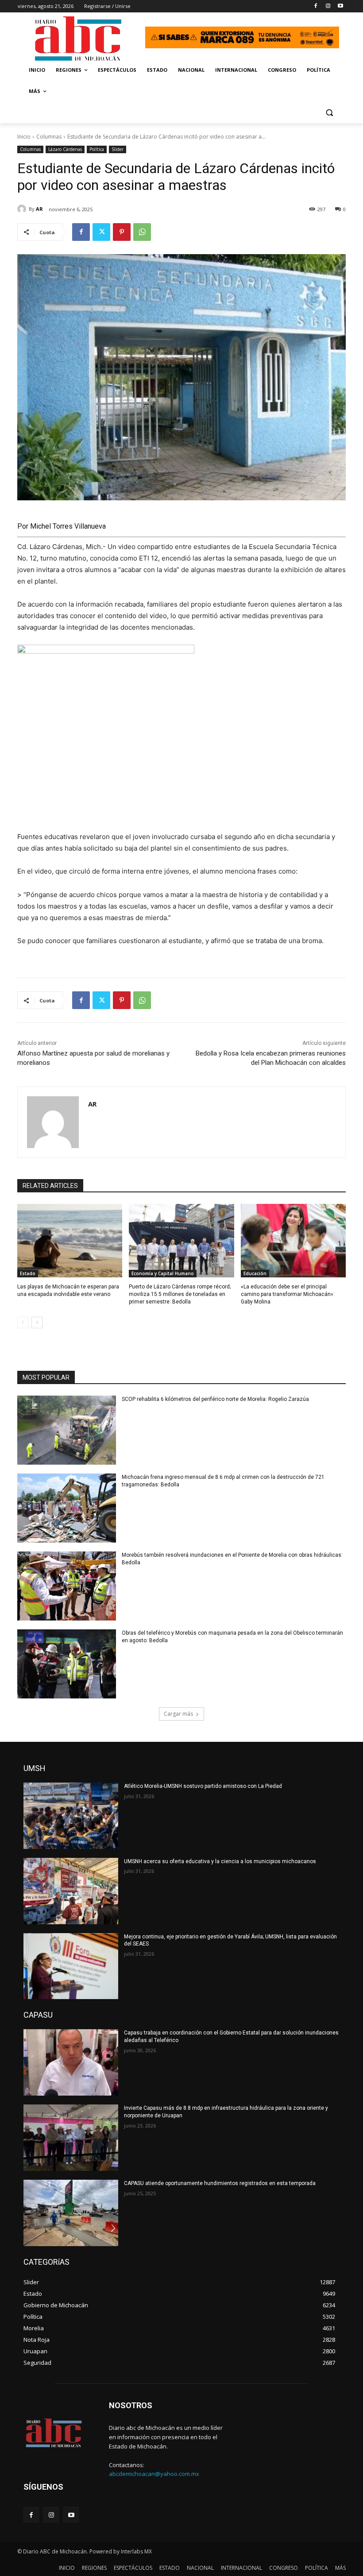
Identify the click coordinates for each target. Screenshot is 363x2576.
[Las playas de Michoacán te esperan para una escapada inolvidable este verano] (70, 1241)
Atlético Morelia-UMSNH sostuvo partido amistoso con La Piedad (203, 1786)
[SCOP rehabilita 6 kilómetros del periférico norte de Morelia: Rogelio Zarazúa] (67, 1430)
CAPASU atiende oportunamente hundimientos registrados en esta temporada (220, 2183)
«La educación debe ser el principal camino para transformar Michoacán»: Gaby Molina (288, 1294)
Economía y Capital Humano (163, 1273)
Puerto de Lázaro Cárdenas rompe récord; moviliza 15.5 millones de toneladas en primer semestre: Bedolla (180, 1294)
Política (97, 149)
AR (39, 209)
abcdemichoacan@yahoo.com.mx (154, 2474)
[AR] (23, 209)
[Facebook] (316, 6)
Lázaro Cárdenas (65, 149)
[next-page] (37, 1323)
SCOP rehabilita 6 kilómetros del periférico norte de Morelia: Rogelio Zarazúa (215, 1399)
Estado (28, 1273)
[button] (329, 113)
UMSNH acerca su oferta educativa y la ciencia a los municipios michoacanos (220, 1861)
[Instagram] (328, 6)
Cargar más (178, 1714)
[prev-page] (23, 1323)
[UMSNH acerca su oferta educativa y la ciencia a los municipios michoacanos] (71, 1891)
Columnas (49, 137)
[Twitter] (101, 232)
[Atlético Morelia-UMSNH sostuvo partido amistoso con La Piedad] (71, 1816)
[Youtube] (340, 6)
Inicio (24, 137)
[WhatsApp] (142, 232)
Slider (118, 149)
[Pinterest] (122, 232)
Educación (255, 1273)
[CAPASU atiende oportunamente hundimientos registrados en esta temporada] (71, 2213)
